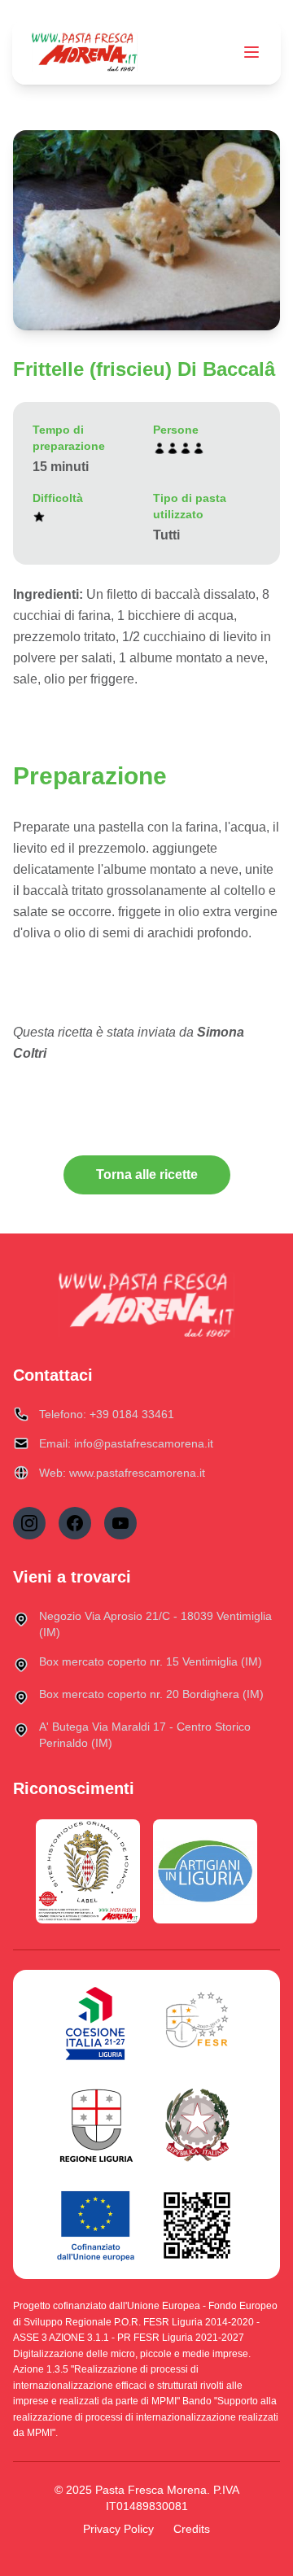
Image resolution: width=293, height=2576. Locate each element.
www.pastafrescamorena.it (137, 1473)
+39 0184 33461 (132, 1414)
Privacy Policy (118, 2529)
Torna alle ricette (147, 1174)
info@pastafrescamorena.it (144, 1443)
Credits (192, 2529)
